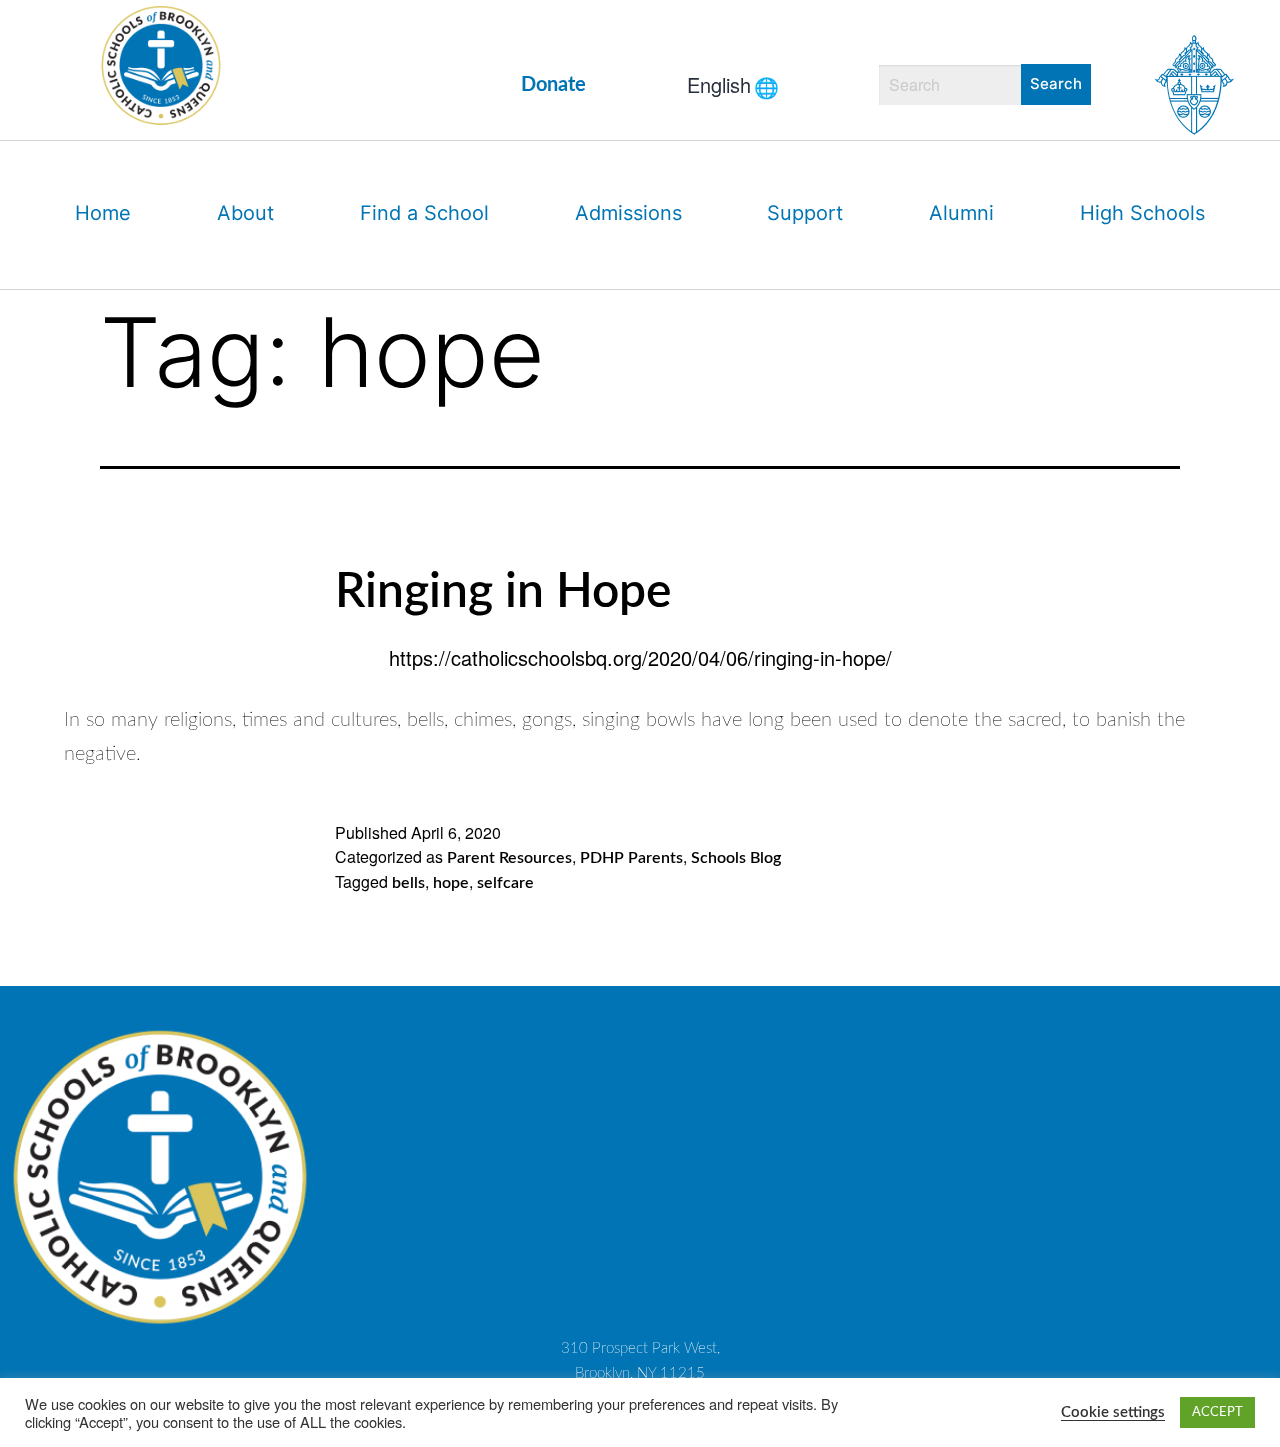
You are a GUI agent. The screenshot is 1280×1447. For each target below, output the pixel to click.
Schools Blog (736, 858)
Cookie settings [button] (1113, 1412)
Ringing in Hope (503, 592)
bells (408, 883)
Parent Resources (509, 858)
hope (451, 883)
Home (103, 213)
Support (805, 213)
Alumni (961, 213)
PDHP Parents (631, 858)
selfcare (505, 883)
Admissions (628, 213)
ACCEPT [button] (1217, 1412)
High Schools (1142, 213)
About (245, 213)
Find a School (424, 213)
